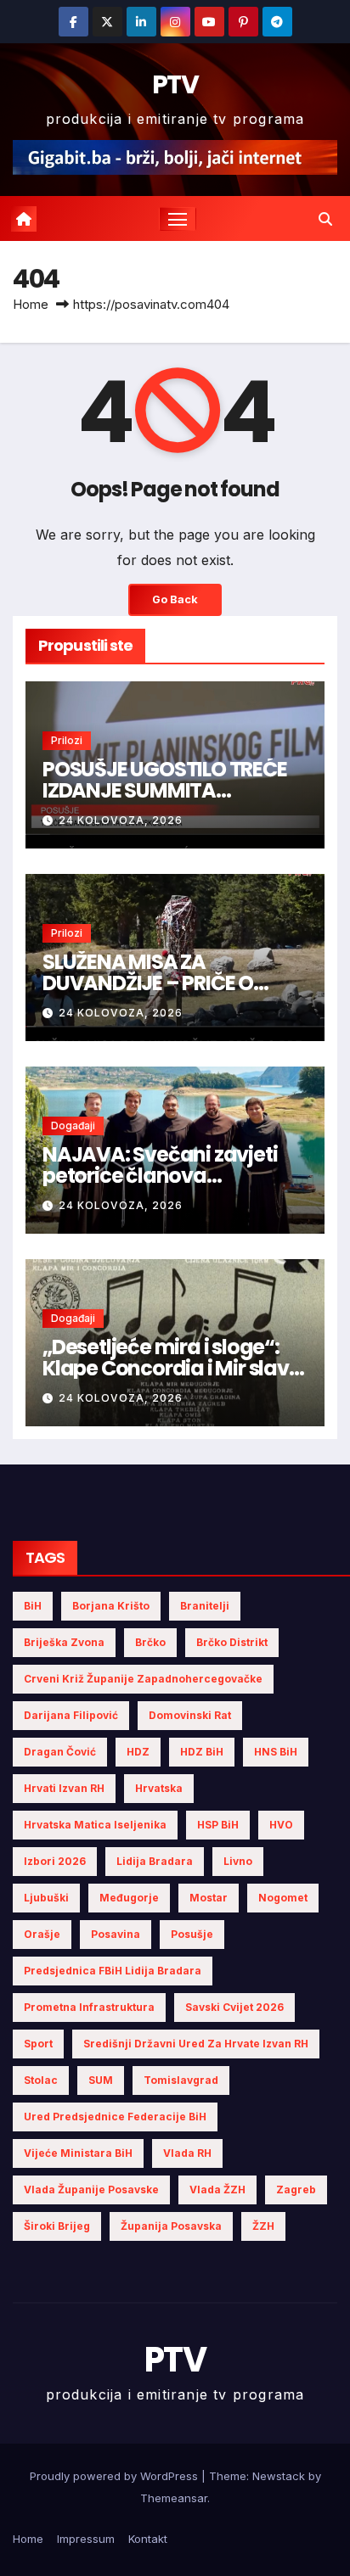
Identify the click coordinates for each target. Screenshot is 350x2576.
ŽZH (263, 2226)
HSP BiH (218, 1825)
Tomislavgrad (181, 2080)
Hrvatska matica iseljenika (95, 1825)
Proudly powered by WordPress (116, 2476)
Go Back (175, 599)
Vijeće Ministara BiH (78, 2153)
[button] (325, 219)
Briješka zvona (64, 1642)
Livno (238, 1861)
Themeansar (174, 2498)
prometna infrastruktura (89, 2007)
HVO (281, 1825)
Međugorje (129, 1898)
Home (31, 304)
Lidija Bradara (155, 1861)
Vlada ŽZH (217, 2190)
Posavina (116, 1934)
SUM (101, 2080)
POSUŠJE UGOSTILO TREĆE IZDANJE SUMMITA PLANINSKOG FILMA (165, 790)
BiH (33, 1606)
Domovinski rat (190, 1715)
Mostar (209, 1898)
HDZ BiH (202, 1752)
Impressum (86, 2539)
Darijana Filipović (71, 1715)
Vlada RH (187, 2153)
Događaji (73, 1126)
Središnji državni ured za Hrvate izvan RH (196, 2044)
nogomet (283, 1898)
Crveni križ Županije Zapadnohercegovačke (143, 1679)
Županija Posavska (171, 2226)
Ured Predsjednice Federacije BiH (115, 2117)
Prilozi (67, 740)
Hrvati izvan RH (64, 1788)
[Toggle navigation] (178, 219)
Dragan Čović (60, 1752)
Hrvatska (159, 1788)
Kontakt (148, 2539)
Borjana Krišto (111, 1606)
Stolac (41, 2080)
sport (38, 2044)
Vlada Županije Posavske (91, 2190)
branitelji (205, 1606)
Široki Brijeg (57, 2226)
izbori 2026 (55, 1861)
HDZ (138, 1752)
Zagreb (296, 2190)
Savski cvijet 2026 (234, 2007)
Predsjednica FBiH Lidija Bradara (113, 1971)
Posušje (192, 1934)
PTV (175, 84)
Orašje (42, 1934)
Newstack (279, 2476)
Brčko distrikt (232, 1642)
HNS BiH (276, 1752)
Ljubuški (46, 1898)
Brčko (150, 1642)
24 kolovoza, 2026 (121, 820)
